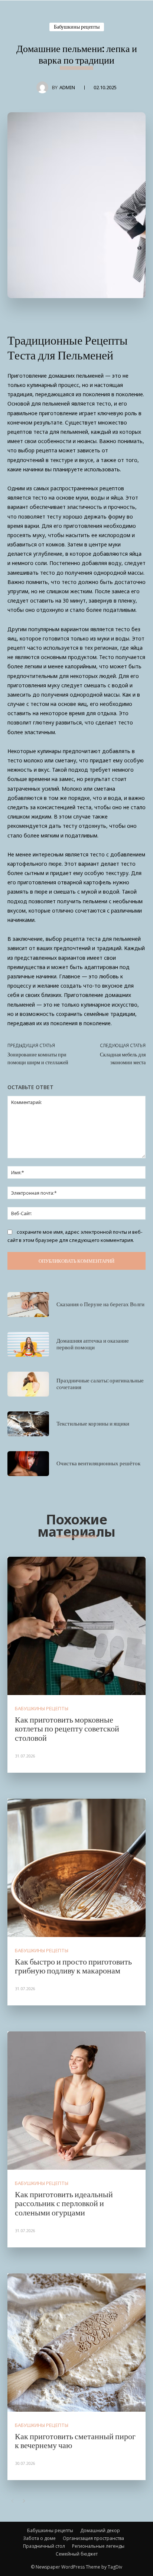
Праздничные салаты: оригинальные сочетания (100, 1384)
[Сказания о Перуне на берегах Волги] (28, 1305)
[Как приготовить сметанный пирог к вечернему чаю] (76, 2343)
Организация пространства (93, 2538)
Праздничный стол (44, 2546)
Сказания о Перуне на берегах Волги (100, 1304)
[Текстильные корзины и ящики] (28, 1424)
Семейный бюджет (77, 2554)
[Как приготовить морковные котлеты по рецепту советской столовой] (76, 1626)
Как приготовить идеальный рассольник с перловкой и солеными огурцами (64, 2203)
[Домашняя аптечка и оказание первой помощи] (28, 1344)
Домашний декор (100, 2530)
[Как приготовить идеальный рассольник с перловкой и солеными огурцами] (76, 2101)
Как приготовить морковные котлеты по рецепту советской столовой (67, 1728)
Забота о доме (39, 2538)
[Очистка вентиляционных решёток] (28, 1464)
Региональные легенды (98, 2546)
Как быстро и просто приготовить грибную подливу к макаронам (73, 1966)
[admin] (44, 87)
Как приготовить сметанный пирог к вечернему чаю (75, 2440)
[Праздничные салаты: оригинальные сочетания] (28, 1384)
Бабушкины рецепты (77, 27)
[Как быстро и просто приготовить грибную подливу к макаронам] (76, 1868)
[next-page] (24, 2501)
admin (67, 87)
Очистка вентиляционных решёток (98, 1463)
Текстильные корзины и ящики (93, 1423)
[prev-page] (12, 2501)
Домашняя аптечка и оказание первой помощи (93, 1344)
